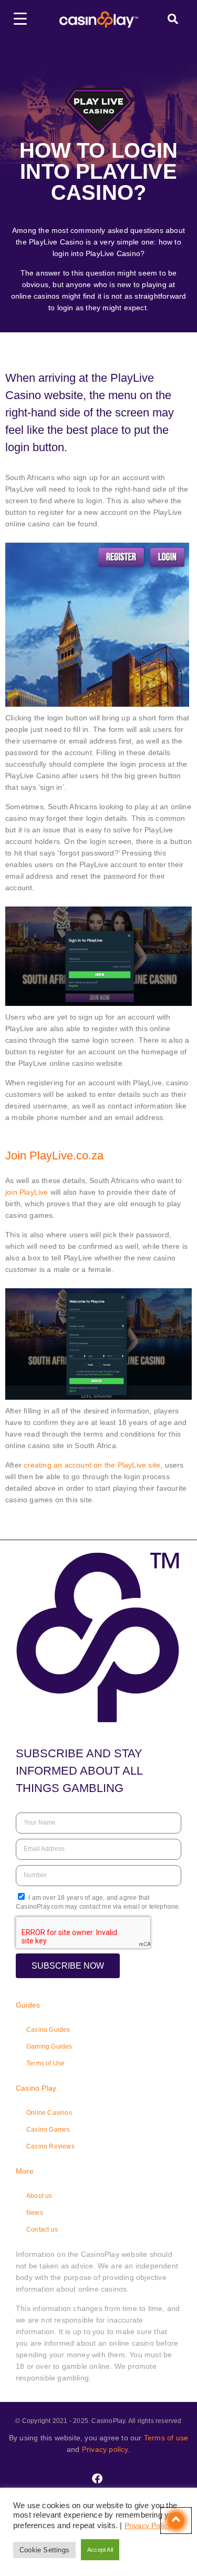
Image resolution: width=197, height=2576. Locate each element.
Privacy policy (105, 2449)
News (35, 2213)
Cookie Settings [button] (44, 2550)
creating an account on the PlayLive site (92, 1465)
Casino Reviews (50, 2146)
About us (39, 2196)
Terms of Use (45, 2063)
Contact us (42, 2229)
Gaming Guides (49, 2046)
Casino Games (48, 2130)
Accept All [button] (100, 2550)
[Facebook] (97, 2479)
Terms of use (166, 2438)
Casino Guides (48, 2030)
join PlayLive (27, 1192)
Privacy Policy (148, 2526)
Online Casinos (49, 2113)
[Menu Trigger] (20, 18)
